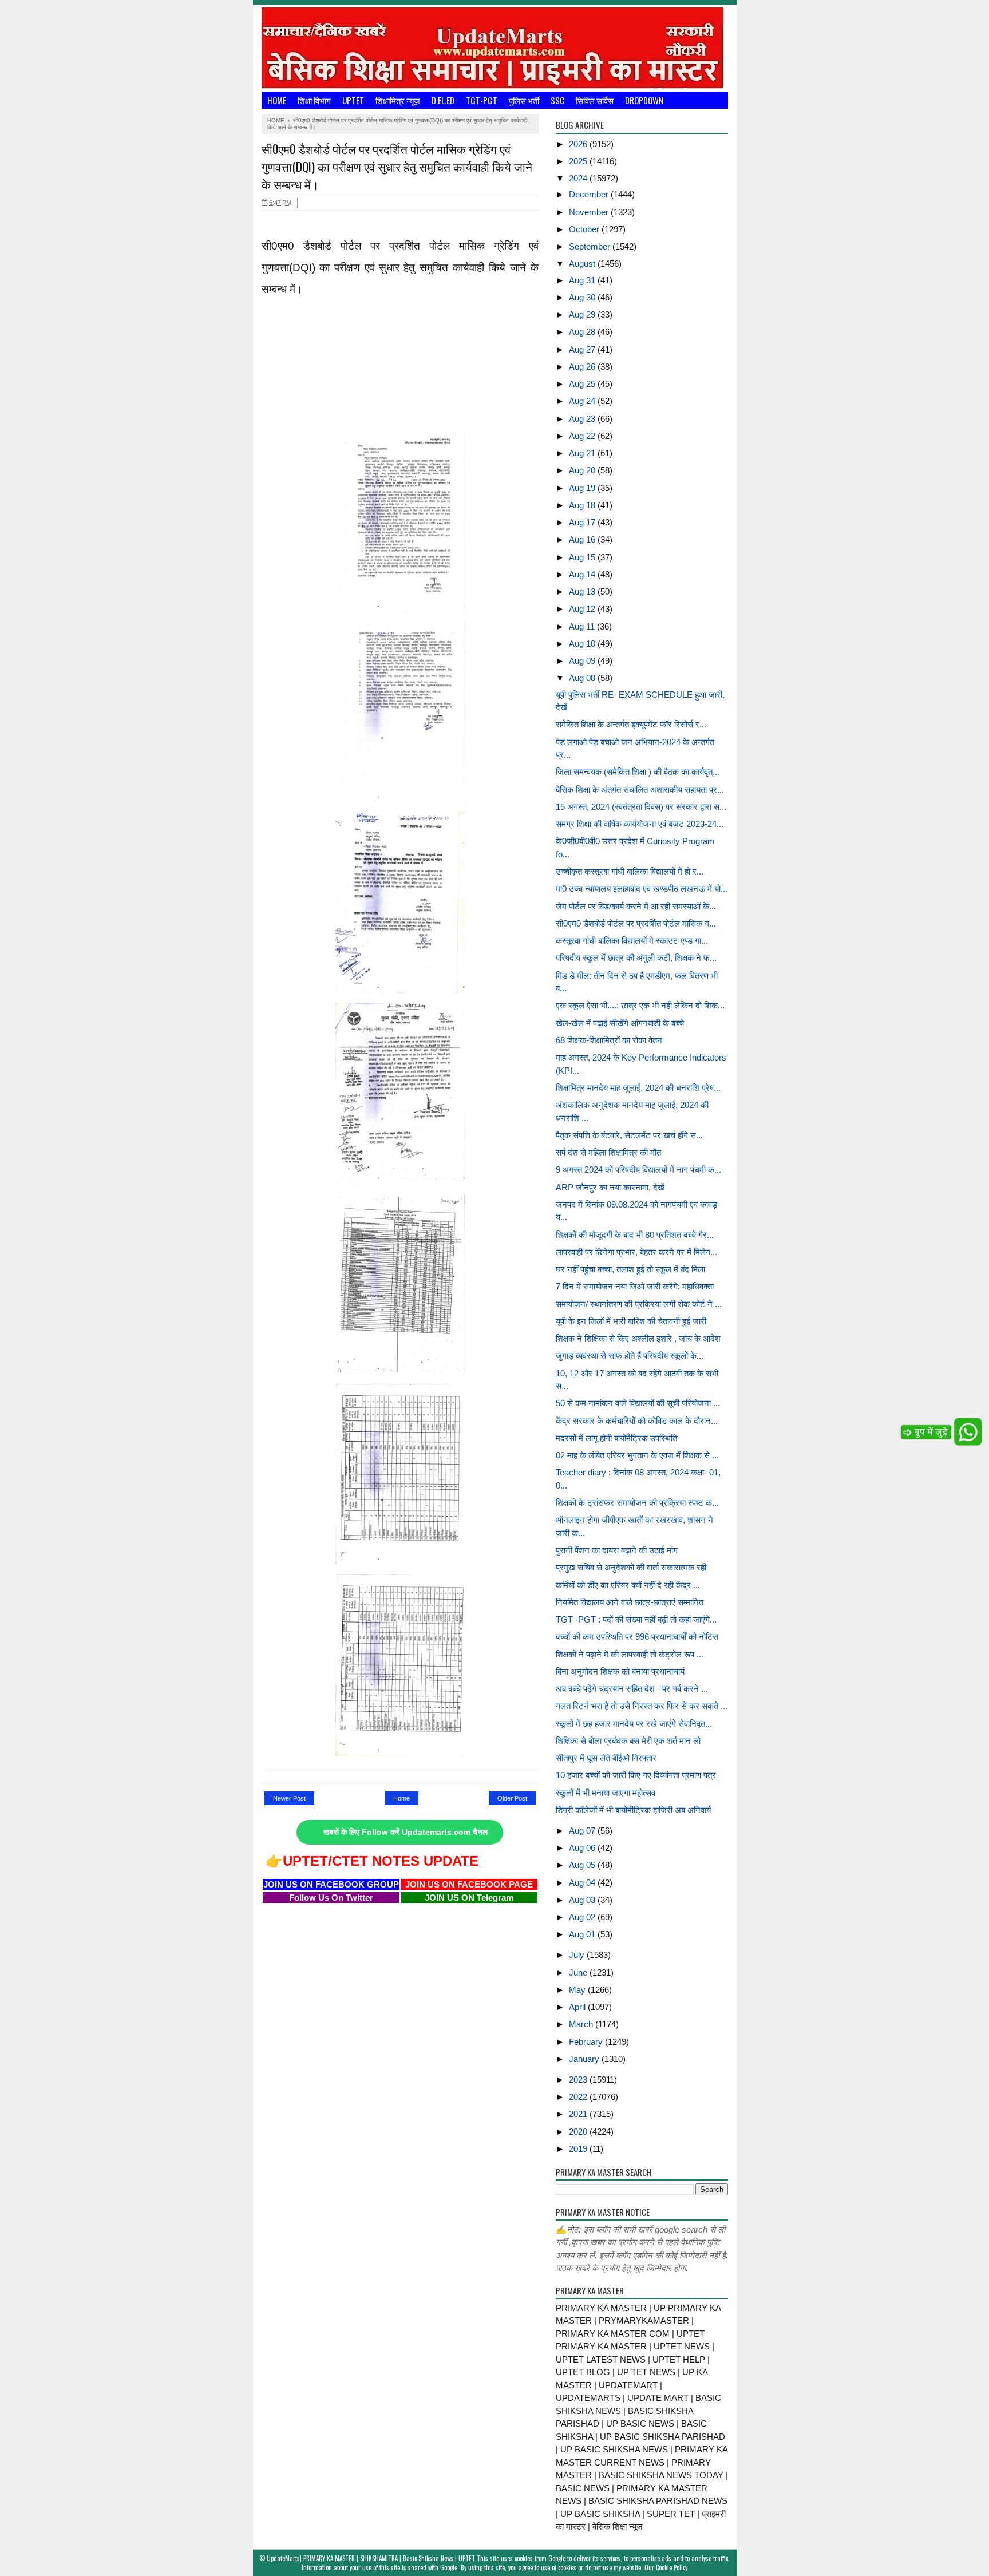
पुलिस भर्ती (524, 100)
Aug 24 (583, 401)
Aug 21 (583, 453)
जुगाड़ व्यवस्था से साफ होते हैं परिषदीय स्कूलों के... (630, 1356)
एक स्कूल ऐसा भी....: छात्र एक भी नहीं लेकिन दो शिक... (640, 1005)
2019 (579, 2149)
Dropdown (644, 100)
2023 (579, 2080)
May (578, 1990)
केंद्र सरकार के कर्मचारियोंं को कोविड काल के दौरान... (637, 1421)
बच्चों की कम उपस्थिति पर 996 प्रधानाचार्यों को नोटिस (637, 1637)
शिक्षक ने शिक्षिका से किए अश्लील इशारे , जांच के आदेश (638, 1338)
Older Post (512, 1798)
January (585, 2059)
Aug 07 (583, 1831)
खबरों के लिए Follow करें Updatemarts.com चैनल (406, 1832)
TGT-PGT (482, 100)
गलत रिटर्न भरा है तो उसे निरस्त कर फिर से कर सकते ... (642, 1706)
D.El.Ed (443, 100)
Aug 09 (583, 661)
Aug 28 (583, 332)
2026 (579, 144)
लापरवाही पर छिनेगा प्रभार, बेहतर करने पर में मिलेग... (636, 1252)
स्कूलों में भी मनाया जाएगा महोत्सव (606, 1793)
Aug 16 (583, 539)
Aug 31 (583, 280)
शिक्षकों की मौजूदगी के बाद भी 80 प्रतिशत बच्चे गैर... (635, 1235)
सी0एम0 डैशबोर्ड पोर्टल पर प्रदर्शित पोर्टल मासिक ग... (636, 923)
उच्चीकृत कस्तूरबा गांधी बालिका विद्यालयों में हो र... (630, 871)
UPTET (353, 100)
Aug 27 (583, 349)
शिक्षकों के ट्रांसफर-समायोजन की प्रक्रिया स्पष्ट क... (637, 1503)
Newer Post (289, 1798)
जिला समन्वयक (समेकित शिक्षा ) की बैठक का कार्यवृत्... (638, 772)
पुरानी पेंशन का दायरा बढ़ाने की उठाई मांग (617, 1550)
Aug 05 (583, 1865)
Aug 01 (583, 1934)
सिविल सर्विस (595, 100)
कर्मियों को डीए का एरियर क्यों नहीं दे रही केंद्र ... (628, 1585)
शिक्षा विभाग (314, 100)
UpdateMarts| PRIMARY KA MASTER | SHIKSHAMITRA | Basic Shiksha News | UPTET (371, 2558)
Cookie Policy (672, 2567)
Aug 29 (583, 314)
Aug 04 (583, 1883)
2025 (579, 161)
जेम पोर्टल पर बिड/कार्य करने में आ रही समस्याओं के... (636, 906)
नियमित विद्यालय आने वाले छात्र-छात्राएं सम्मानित (630, 1602)
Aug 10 (583, 644)
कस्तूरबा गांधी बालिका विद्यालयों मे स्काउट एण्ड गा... (632, 941)
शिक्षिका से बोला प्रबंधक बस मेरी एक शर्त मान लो (628, 1741)
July (578, 1955)
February (587, 2042)
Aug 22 (583, 436)
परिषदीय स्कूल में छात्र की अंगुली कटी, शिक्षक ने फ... (636, 958)
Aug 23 (583, 419)
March (582, 2024)
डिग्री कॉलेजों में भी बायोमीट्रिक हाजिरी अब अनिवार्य (633, 1810)
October (585, 229)
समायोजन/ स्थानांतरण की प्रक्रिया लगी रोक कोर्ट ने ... (639, 1304)
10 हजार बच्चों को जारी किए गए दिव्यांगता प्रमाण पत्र (636, 1775)
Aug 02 (583, 1917)
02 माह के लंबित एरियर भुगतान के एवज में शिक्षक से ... (637, 1455)
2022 (579, 2097)
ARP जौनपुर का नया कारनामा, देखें (610, 1187)
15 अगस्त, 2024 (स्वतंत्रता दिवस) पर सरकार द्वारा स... (641, 807)
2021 (579, 2114)
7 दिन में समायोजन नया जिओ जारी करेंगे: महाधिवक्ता (635, 1286)
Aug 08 (583, 678)
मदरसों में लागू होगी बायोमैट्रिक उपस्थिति (616, 1438)
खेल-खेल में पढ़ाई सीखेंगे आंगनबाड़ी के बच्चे (620, 1023)
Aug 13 (583, 591)
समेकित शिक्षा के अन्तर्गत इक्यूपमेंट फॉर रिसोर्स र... (631, 724)
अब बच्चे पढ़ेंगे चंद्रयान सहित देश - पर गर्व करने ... (632, 1689)
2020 (579, 2132)
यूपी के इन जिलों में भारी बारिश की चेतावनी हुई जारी (631, 1321)
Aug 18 (583, 505)
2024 (579, 178)
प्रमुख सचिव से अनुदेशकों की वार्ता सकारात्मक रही (631, 1567)
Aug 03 (583, 1900)
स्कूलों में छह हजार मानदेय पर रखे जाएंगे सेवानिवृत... (634, 1724)
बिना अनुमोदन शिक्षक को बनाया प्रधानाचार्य (620, 1671)
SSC (557, 100)
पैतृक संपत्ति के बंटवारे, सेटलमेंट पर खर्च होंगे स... (629, 1135)
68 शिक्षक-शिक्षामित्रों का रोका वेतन (609, 1040)
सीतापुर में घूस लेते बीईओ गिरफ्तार (606, 1758)
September (591, 246)
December (590, 194)
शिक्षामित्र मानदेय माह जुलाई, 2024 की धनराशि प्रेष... (638, 1088)
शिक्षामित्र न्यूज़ (398, 100)
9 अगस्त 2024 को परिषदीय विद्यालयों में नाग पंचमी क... (638, 1170)
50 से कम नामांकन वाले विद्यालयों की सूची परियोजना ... (638, 1403)
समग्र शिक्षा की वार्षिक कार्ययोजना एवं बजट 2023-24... (640, 824)
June (579, 1972)
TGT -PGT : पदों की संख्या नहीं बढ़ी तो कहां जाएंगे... (636, 1619)
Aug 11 (583, 626)
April (578, 2007)
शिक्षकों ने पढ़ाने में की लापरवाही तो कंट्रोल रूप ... (630, 1654)
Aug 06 (583, 1848)
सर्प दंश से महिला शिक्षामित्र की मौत (608, 1152)
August (583, 264)
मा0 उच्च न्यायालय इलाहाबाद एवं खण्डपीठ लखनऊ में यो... (642, 889)
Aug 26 (583, 367)
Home (277, 100)
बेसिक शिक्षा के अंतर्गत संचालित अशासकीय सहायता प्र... (640, 790)
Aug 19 (583, 488)
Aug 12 (583, 609)
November (590, 212)
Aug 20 (583, 470)
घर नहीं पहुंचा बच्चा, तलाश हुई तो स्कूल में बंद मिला (630, 1269)
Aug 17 (583, 522)
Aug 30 (583, 297)
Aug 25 (583, 384)
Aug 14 (583, 574)
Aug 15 (583, 557)
